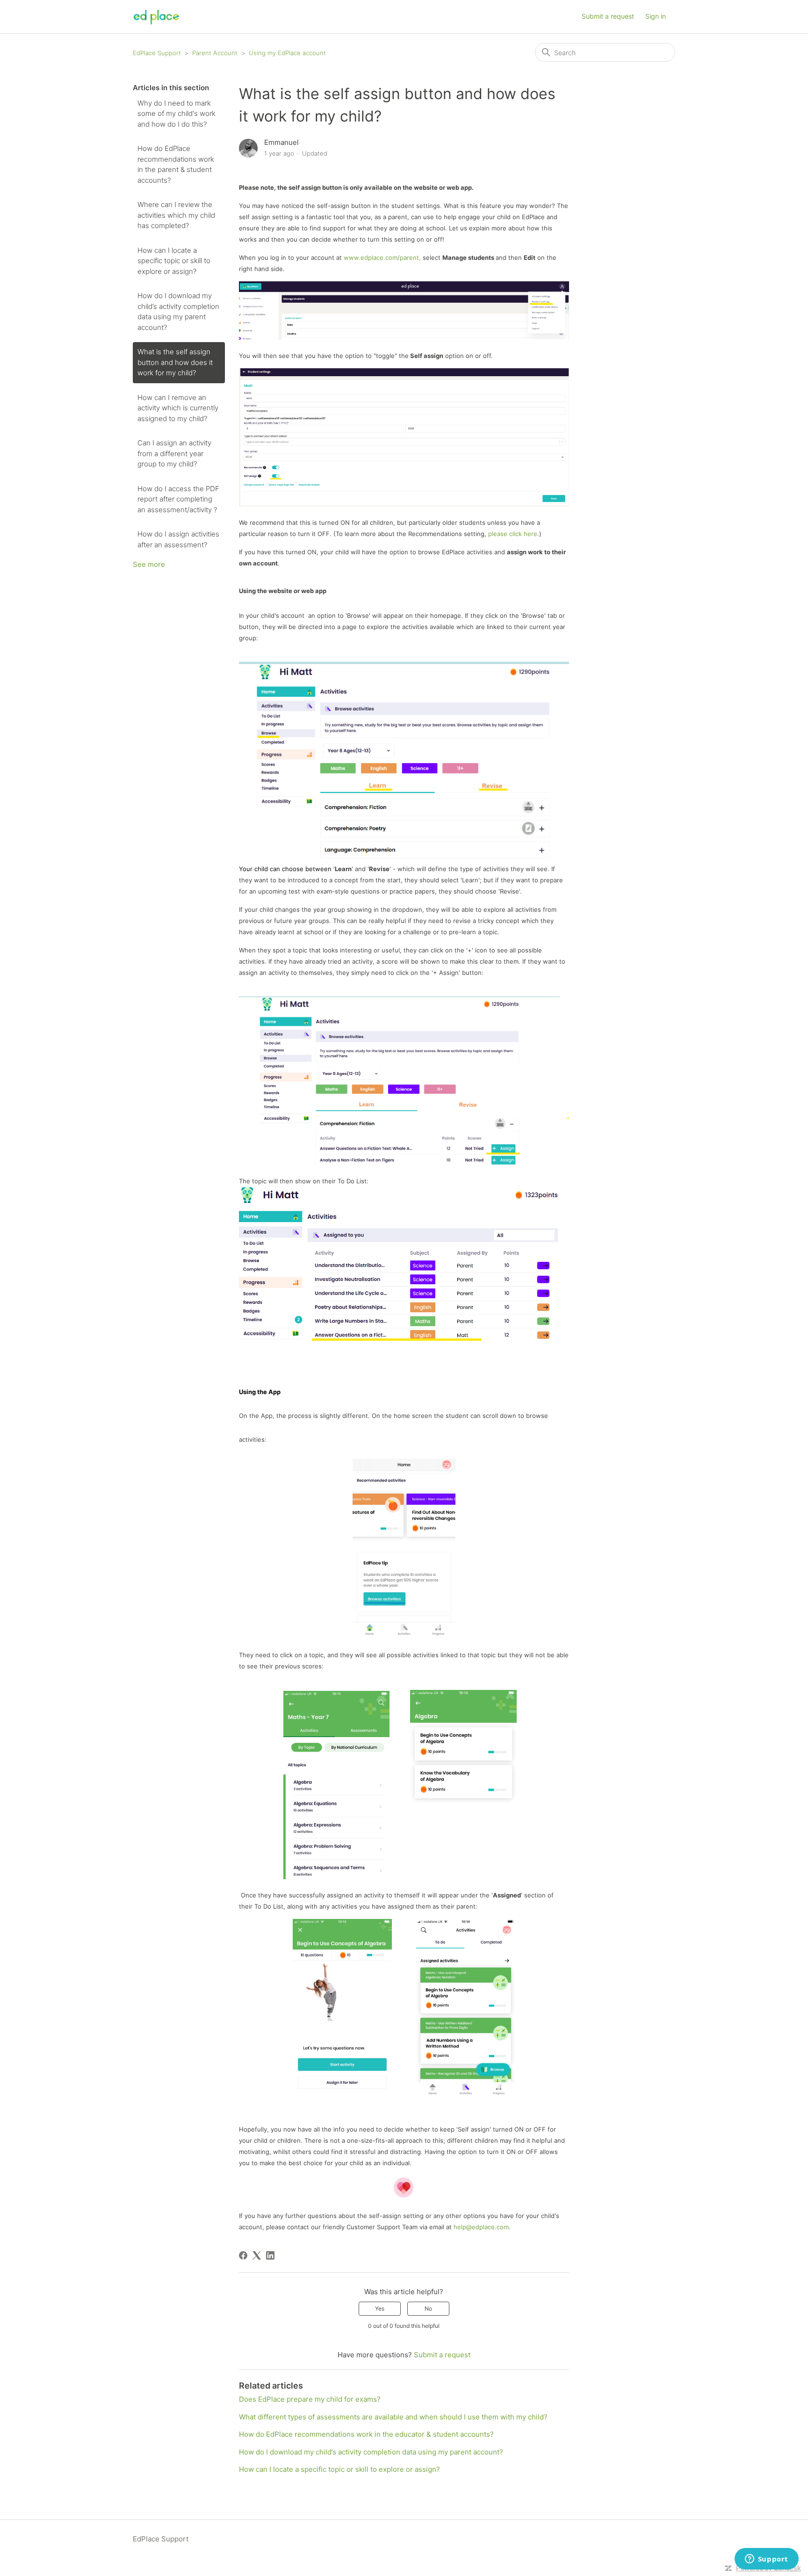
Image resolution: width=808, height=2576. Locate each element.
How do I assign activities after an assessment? (178, 539)
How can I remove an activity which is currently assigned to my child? (178, 408)
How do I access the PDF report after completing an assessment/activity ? (178, 499)
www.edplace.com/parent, (382, 258)
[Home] (156, 17)
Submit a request (608, 16)
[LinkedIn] (270, 2255)
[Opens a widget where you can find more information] (766, 2560)
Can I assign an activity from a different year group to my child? (174, 453)
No (428, 2308)
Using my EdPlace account (287, 53)
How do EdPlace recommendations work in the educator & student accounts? (366, 2434)
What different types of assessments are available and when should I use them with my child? (393, 2417)
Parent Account (215, 53)
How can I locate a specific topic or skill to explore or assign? (174, 261)
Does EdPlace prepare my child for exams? (310, 2399)
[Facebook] (243, 2255)
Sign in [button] (656, 16)
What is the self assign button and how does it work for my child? (175, 362)
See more (149, 564)
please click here (513, 534)
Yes (380, 2308)
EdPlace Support (157, 53)
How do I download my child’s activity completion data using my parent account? (178, 311)
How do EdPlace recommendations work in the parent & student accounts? (176, 164)
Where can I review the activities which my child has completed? (176, 215)
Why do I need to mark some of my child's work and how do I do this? (177, 114)
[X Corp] (257, 2255)
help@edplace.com (481, 2227)
